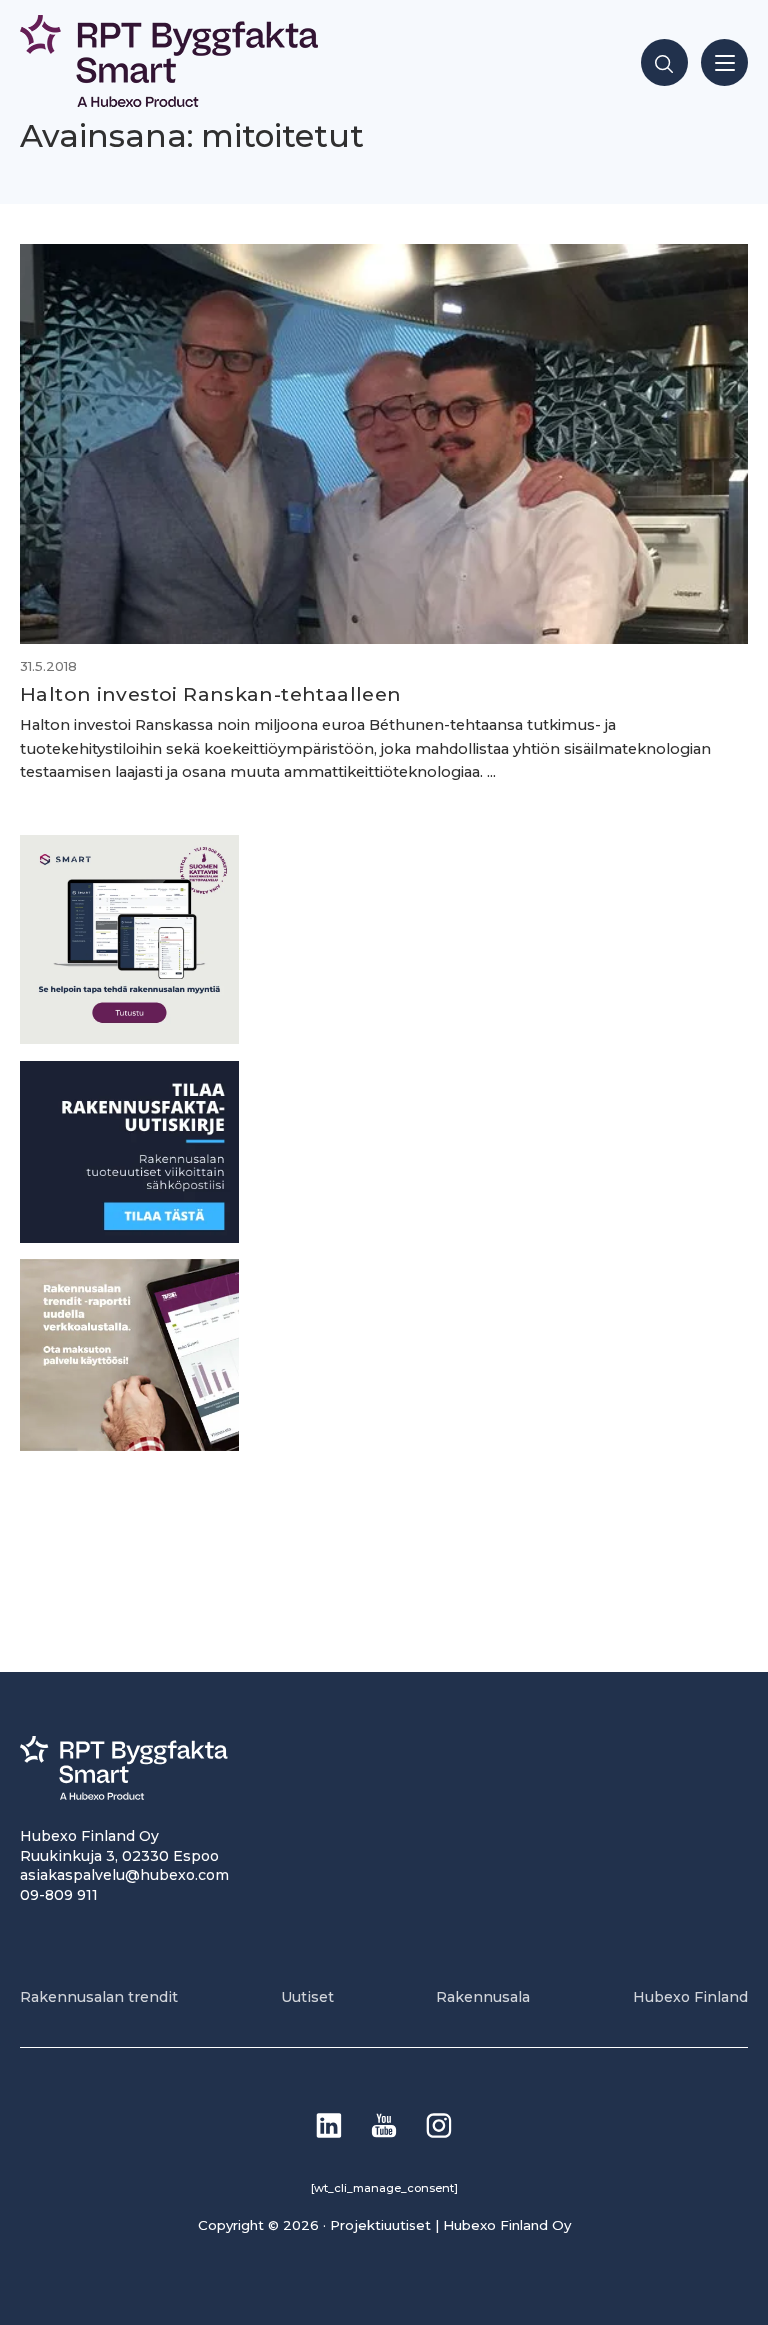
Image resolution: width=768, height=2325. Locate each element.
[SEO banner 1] (129, 1038)
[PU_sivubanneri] (129, 1445)
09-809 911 (59, 1895)
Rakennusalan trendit (99, 1997)
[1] (129, 1237)
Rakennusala (483, 1997)
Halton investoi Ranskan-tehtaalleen (210, 694)
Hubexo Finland (690, 1997)
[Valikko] (724, 62)
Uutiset (307, 1997)
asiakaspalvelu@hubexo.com (124, 1875)
